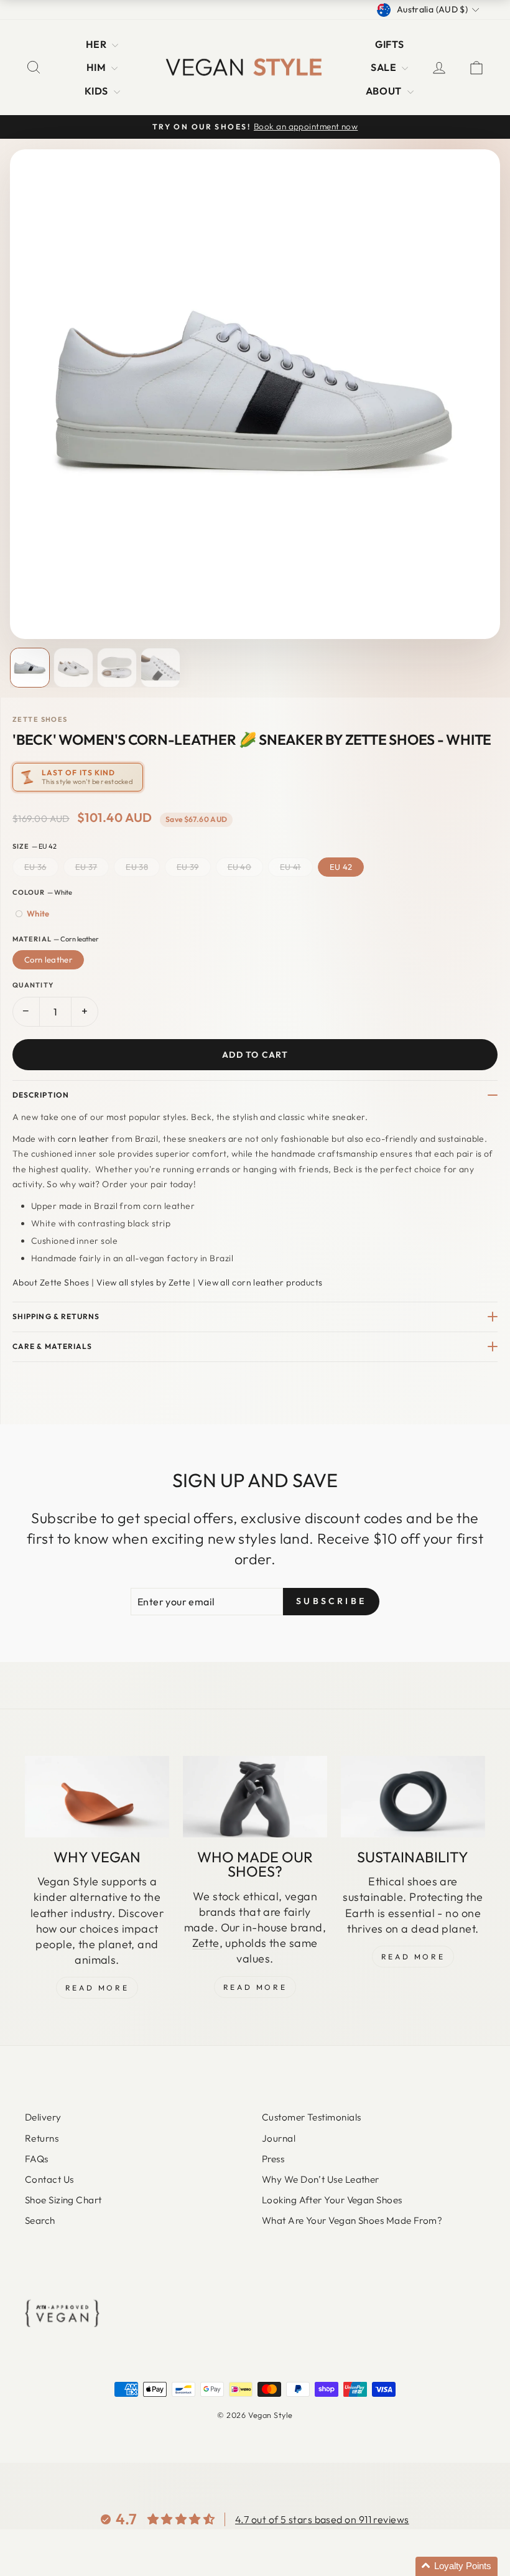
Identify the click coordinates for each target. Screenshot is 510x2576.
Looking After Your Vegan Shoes (332, 2200)
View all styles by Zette (144, 1282)
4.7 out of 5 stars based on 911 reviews (322, 2519)
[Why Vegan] (97, 1796)
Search (40, 2220)
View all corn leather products (260, 1282)
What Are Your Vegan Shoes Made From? (352, 2220)
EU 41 (290, 867)
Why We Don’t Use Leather (321, 2179)
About (385, 91)
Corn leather (48, 959)
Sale (385, 67)
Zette (206, 1943)
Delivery (43, 2117)
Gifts (389, 44)
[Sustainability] (413, 1796)
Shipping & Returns (56, 1316)
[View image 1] (30, 668)
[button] (457, 2566)
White (38, 913)
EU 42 (341, 867)
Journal (279, 2138)
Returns (42, 2138)
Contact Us (49, 2179)
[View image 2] (73, 668)
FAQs (37, 2159)
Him (98, 67)
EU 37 (86, 867)
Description (41, 1095)
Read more (413, 1957)
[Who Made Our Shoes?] (255, 1796)
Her (98, 44)
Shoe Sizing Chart (63, 2200)
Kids (98, 91)
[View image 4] (160, 668)
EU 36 (35, 867)
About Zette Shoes (51, 1282)
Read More (97, 1988)
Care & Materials (52, 1346)
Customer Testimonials (311, 2117)
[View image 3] (117, 668)
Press (273, 2159)
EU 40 (240, 867)
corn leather (84, 1139)
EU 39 (188, 867)
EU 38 (137, 867)
